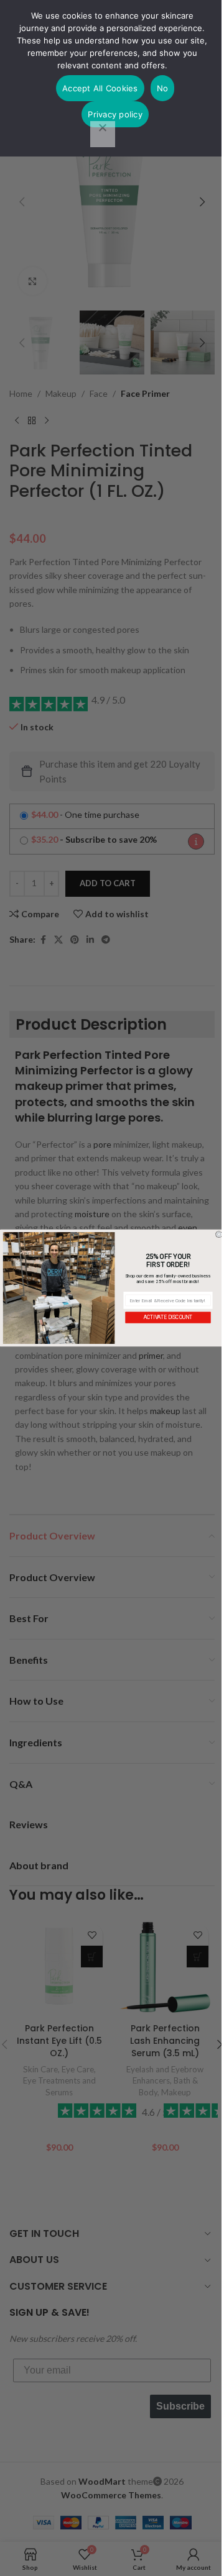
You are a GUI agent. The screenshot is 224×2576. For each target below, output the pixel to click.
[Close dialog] (219, 1234)
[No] (103, 134)
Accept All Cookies (100, 88)
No (163, 88)
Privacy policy (115, 114)
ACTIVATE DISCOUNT (168, 1317)
